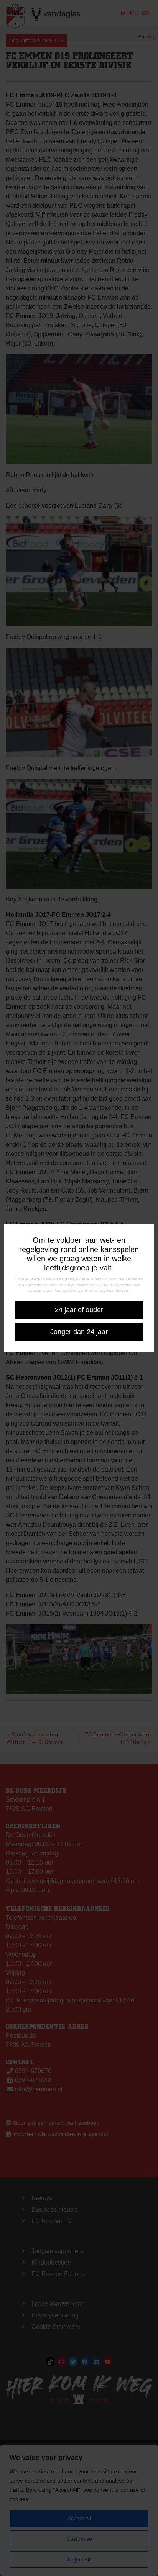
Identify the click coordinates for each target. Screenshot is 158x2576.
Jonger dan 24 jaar (79, 1332)
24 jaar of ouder (79, 1310)
